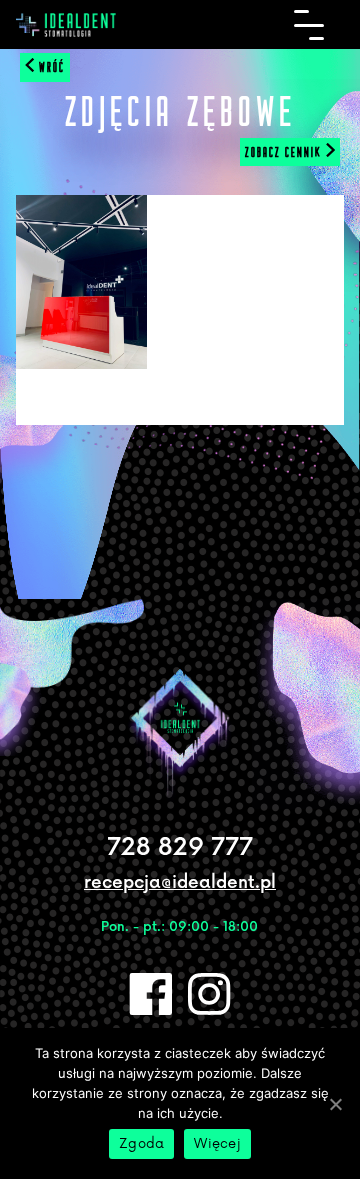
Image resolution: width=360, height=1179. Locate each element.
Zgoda (141, 1144)
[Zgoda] (335, 1104)
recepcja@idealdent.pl (180, 883)
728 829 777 (180, 847)
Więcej (217, 1144)
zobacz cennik (285, 152)
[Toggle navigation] (309, 25)
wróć (50, 67)
